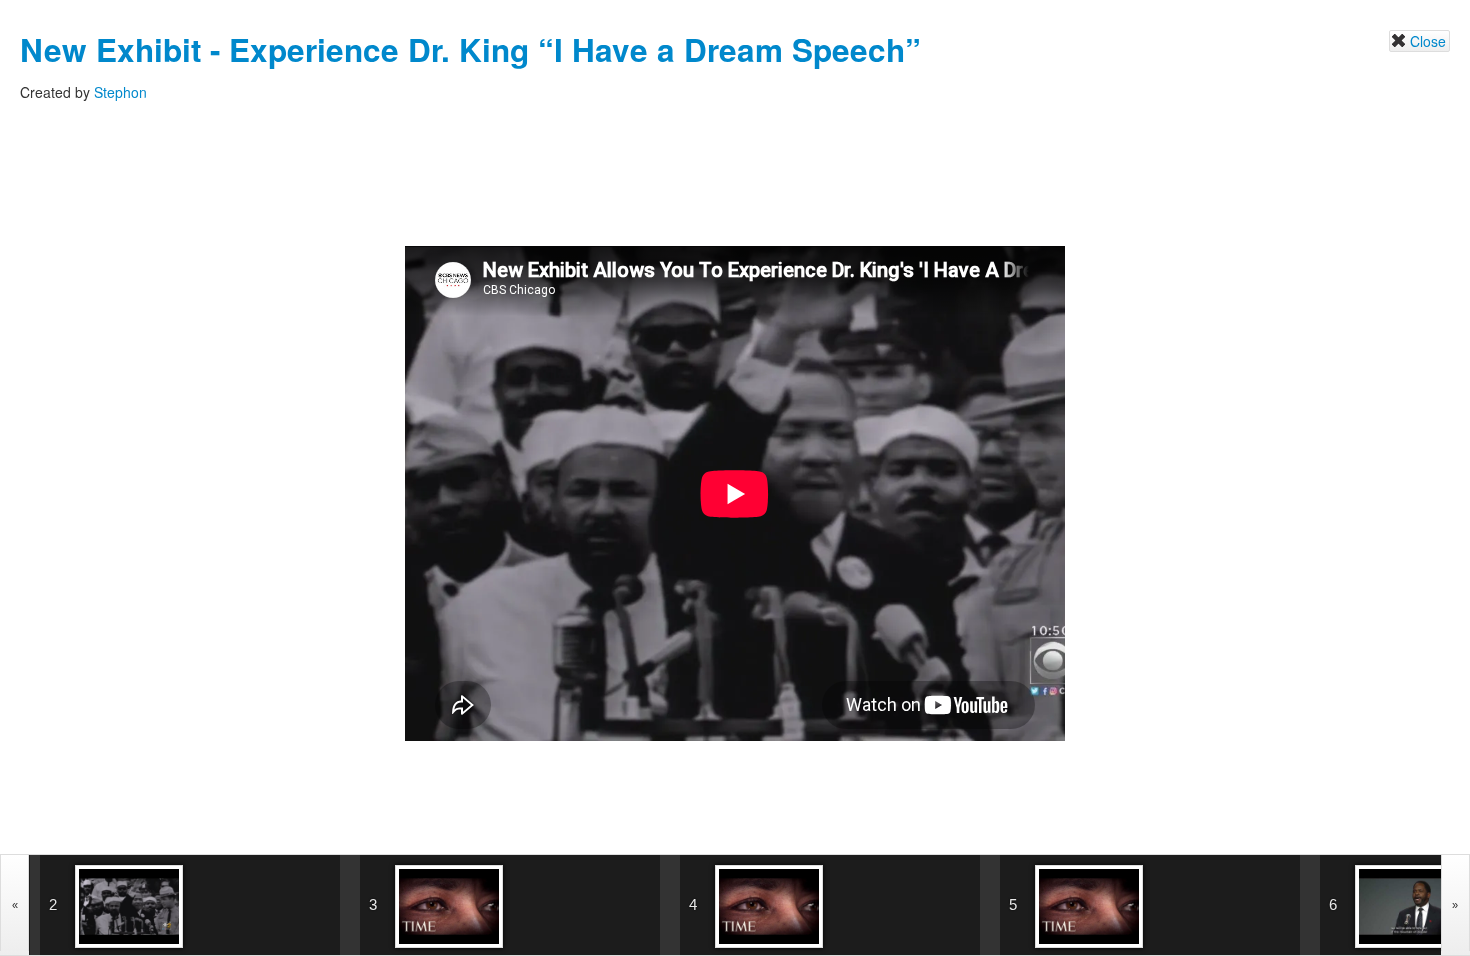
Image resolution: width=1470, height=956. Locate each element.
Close (1428, 41)
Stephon (120, 92)
